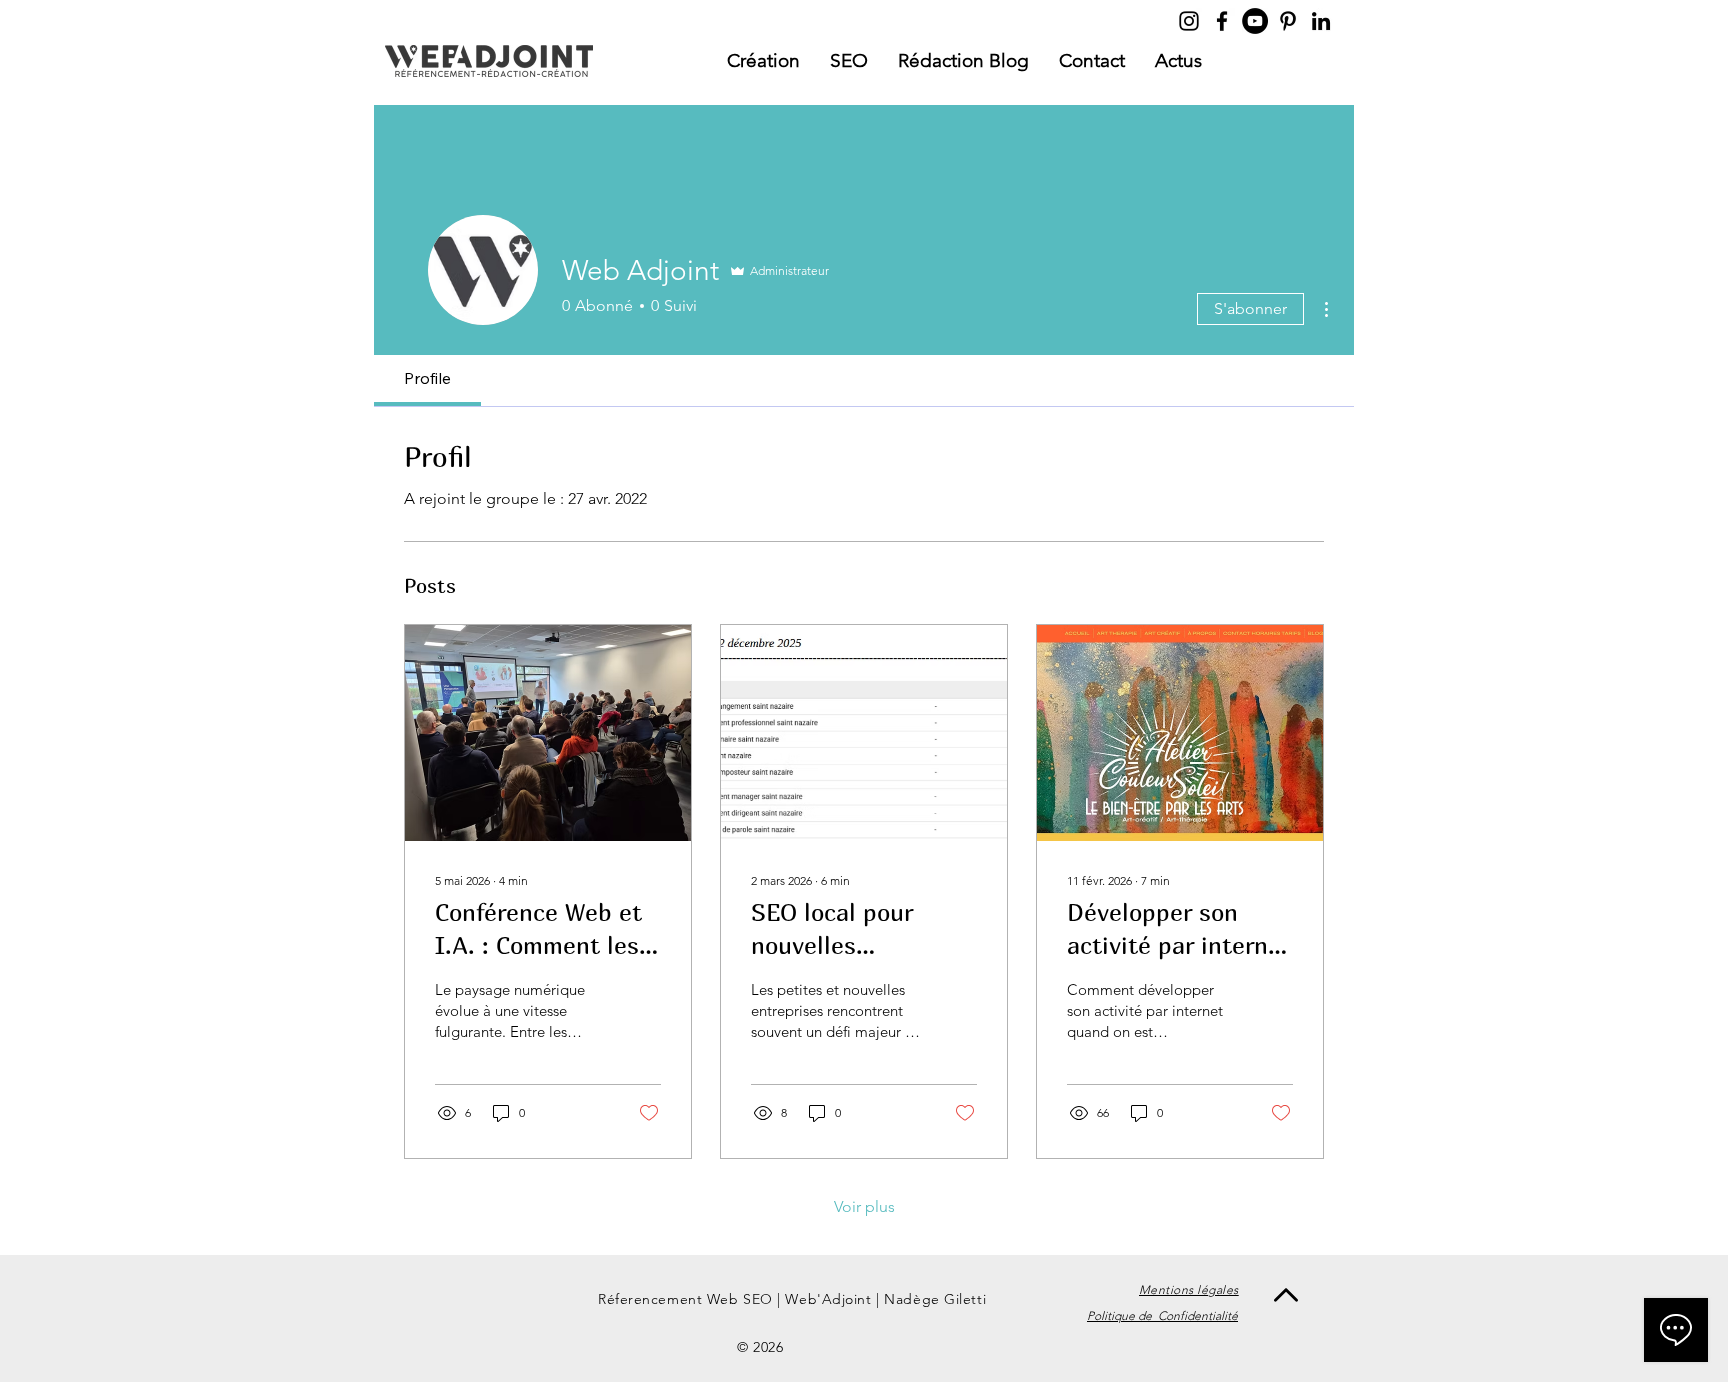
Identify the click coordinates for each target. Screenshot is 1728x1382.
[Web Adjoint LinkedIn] (1321, 21)
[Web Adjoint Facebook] (1222, 21)
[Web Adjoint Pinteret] (1288, 21)
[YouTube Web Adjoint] (1255, 21)
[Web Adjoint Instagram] (1189, 21)
